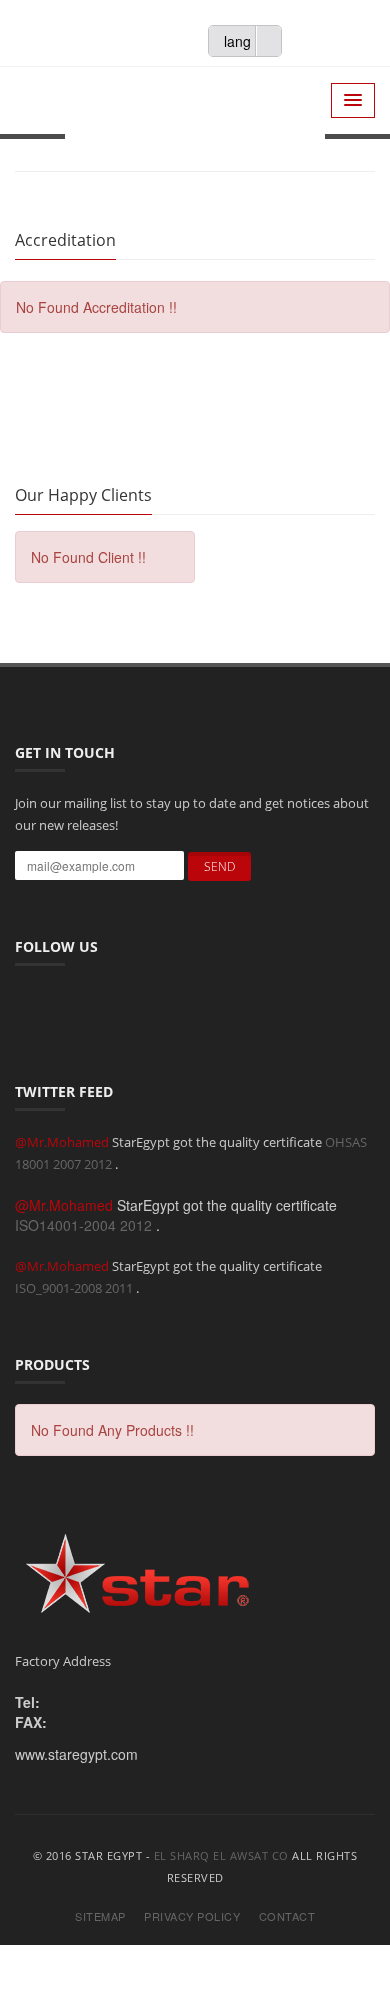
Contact (287, 1916)
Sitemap (100, 1916)
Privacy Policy (192, 1916)
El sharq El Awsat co (221, 1855)
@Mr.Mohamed (63, 1142)
